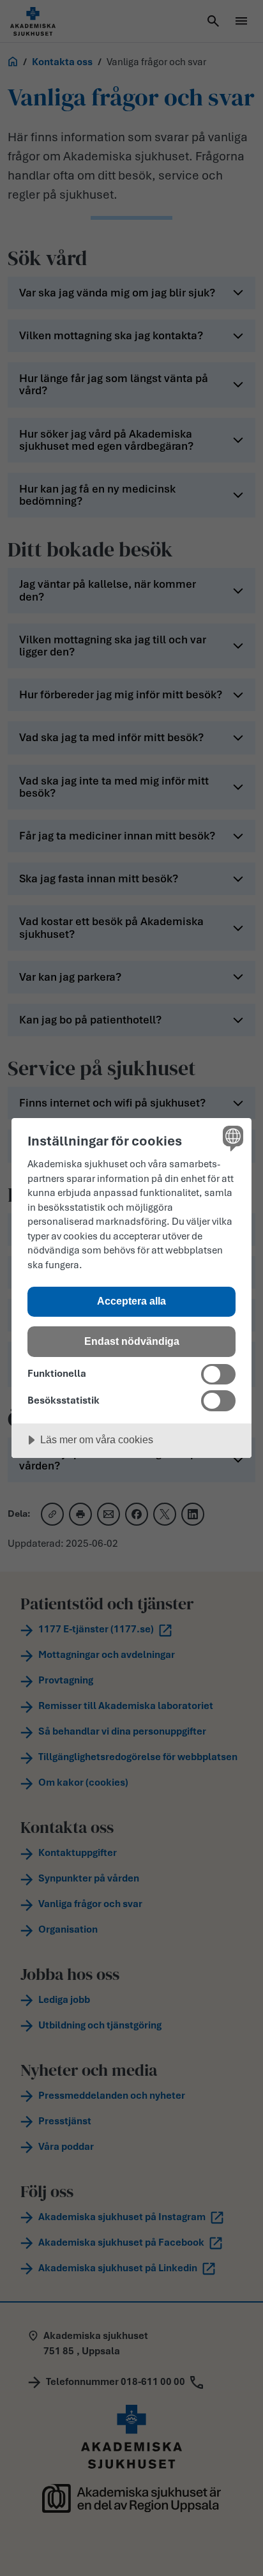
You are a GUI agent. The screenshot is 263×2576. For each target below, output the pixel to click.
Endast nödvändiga (132, 1341)
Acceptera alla (131, 1301)
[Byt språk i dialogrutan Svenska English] (231, 1138)
